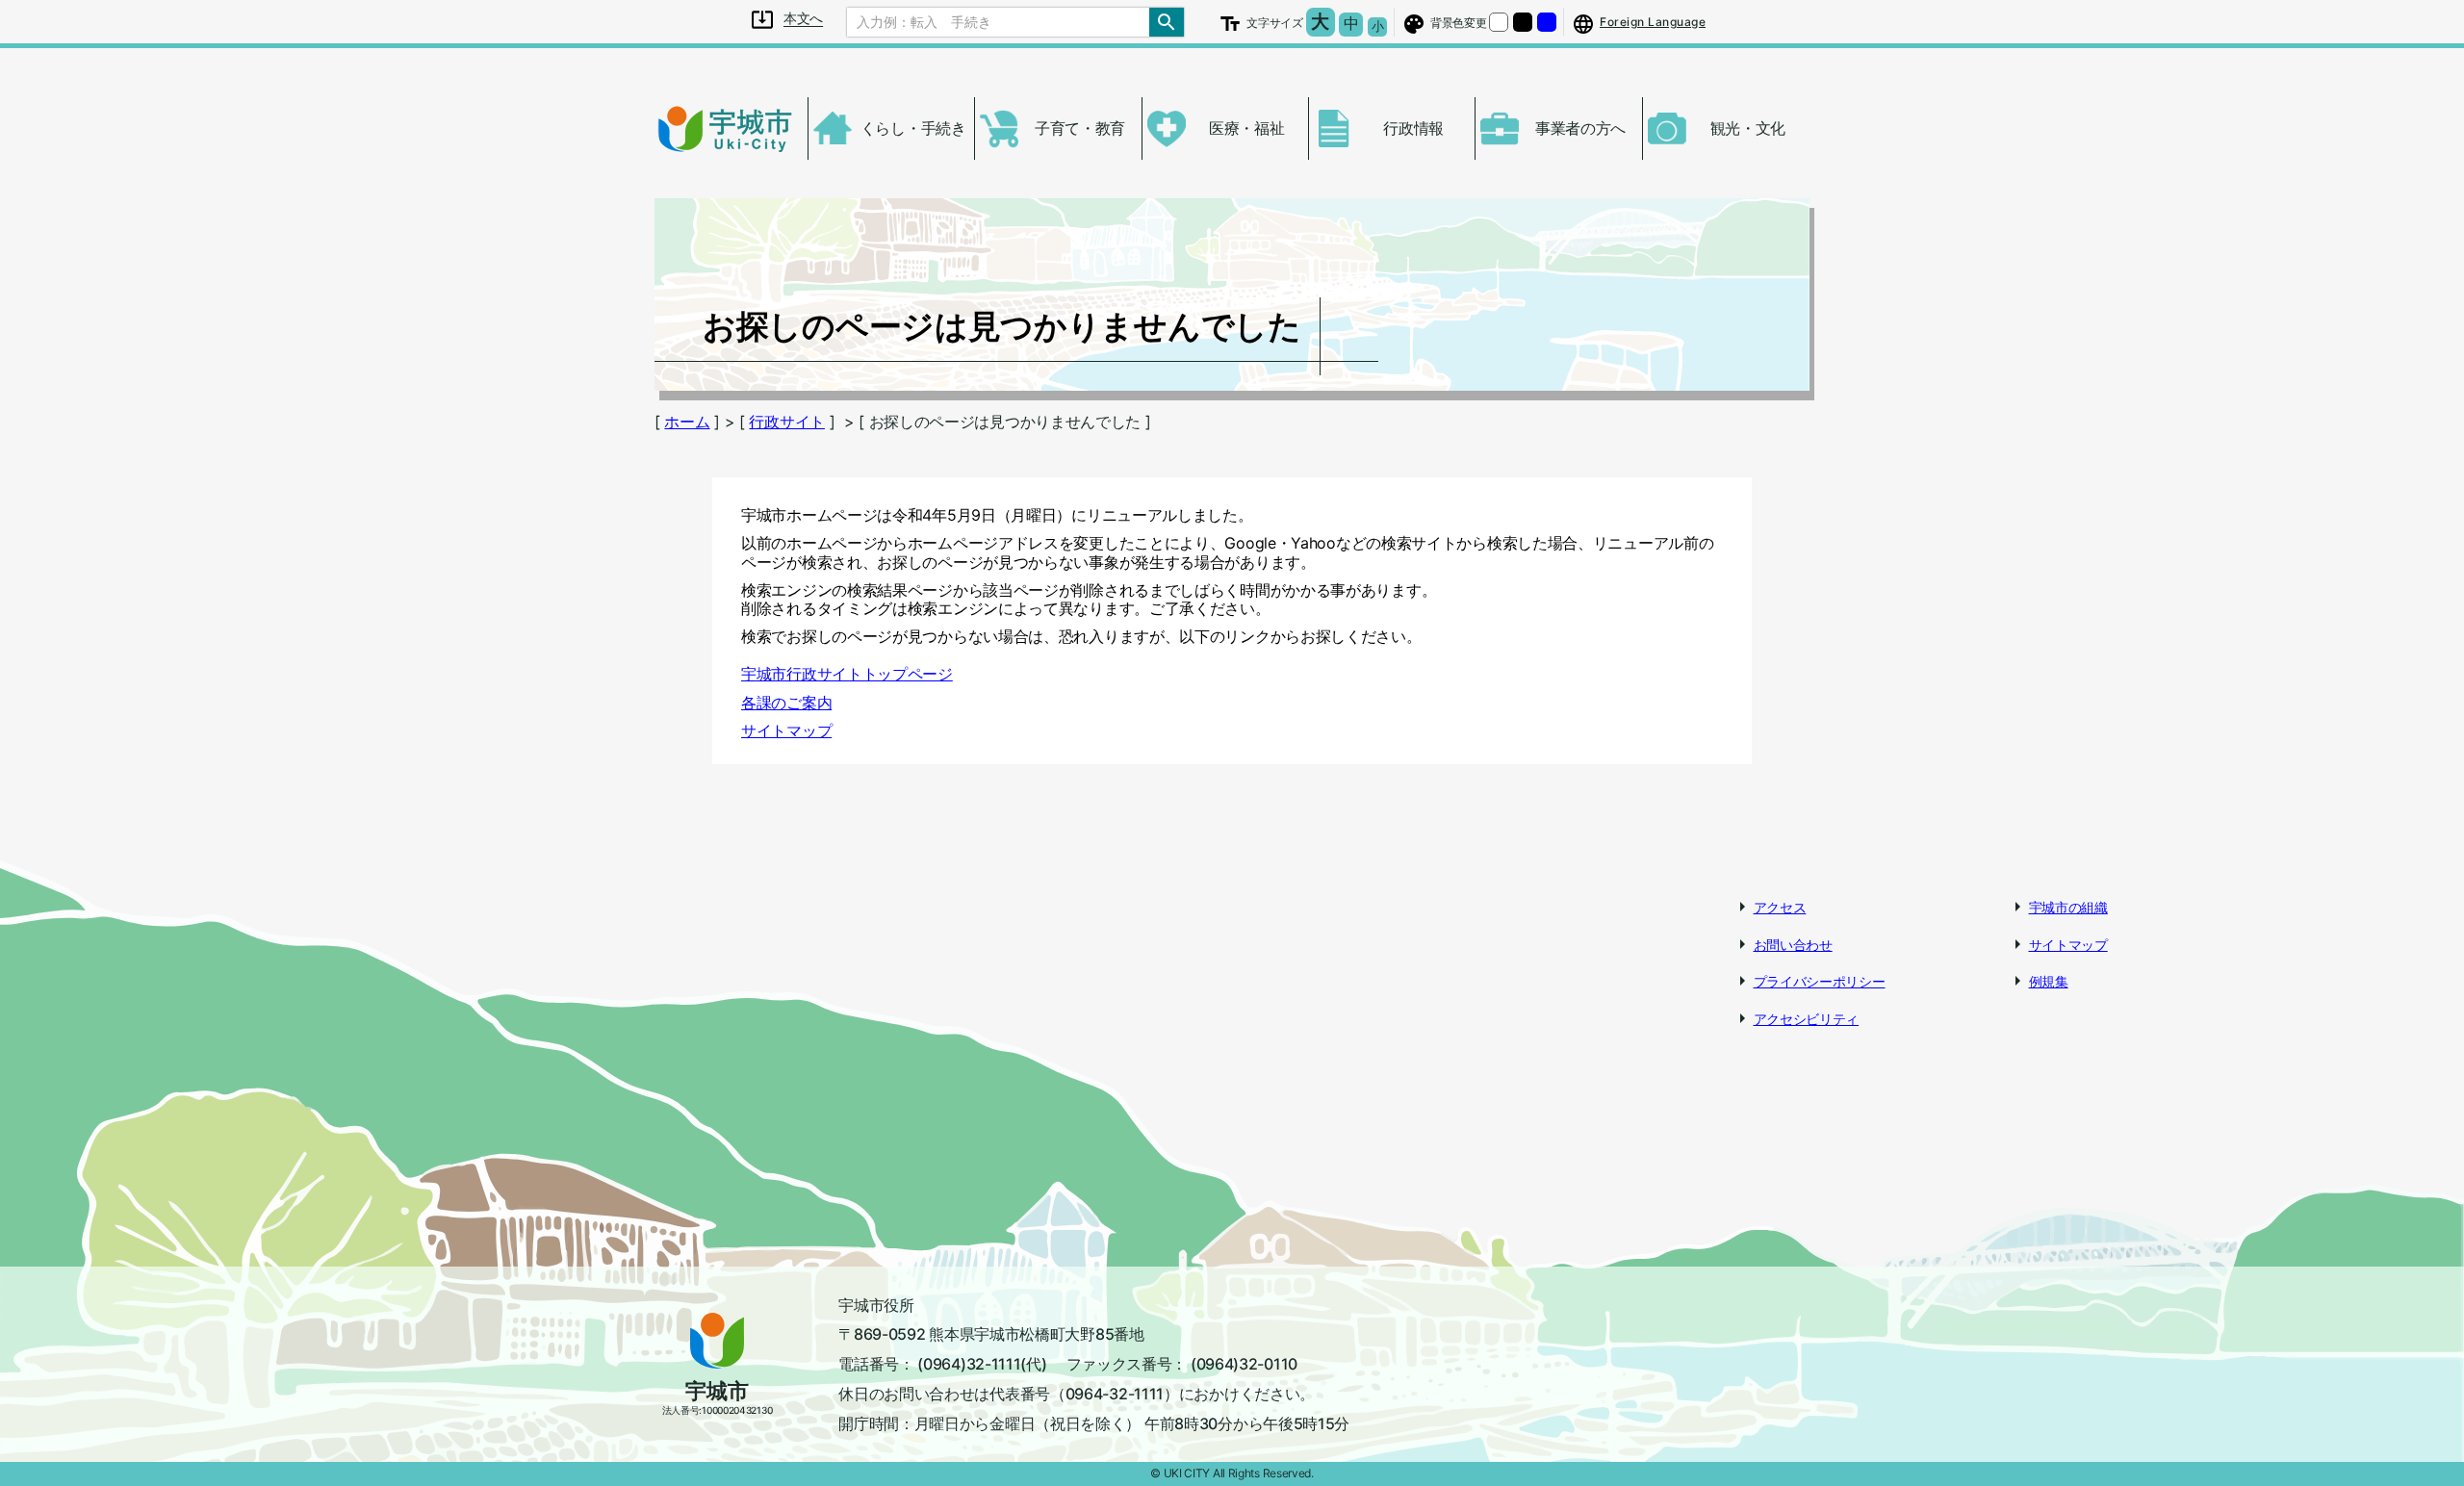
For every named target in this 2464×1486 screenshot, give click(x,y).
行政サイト (787, 422)
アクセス (1780, 907)
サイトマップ (786, 730)
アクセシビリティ (1807, 1019)
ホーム (687, 422)
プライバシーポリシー (1820, 981)
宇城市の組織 (2068, 907)
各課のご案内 (786, 703)
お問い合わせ (1793, 945)
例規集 (2049, 981)
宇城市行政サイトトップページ (847, 674)
